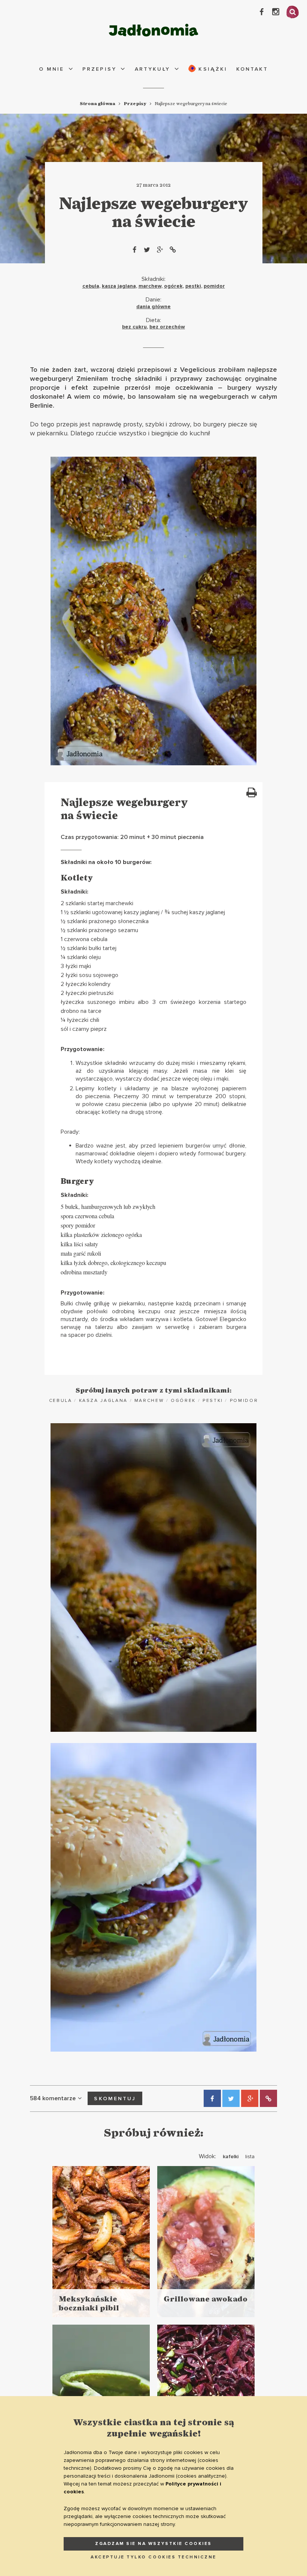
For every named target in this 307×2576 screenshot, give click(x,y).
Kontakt (252, 69)
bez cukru (134, 327)
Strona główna (98, 104)
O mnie (51, 69)
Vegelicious (198, 370)
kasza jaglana (119, 286)
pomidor (214, 286)
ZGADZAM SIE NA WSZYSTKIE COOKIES (153, 2544)
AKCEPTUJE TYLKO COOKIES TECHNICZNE (153, 2557)
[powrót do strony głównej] (153, 30)
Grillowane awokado (206, 2299)
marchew (150, 286)
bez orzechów (167, 327)
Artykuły (153, 69)
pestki (193, 286)
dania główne (153, 307)
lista (250, 2157)
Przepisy (99, 69)
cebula (91, 286)
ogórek (173, 286)
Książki (212, 69)
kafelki (231, 2157)
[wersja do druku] (251, 793)
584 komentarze (53, 2098)
